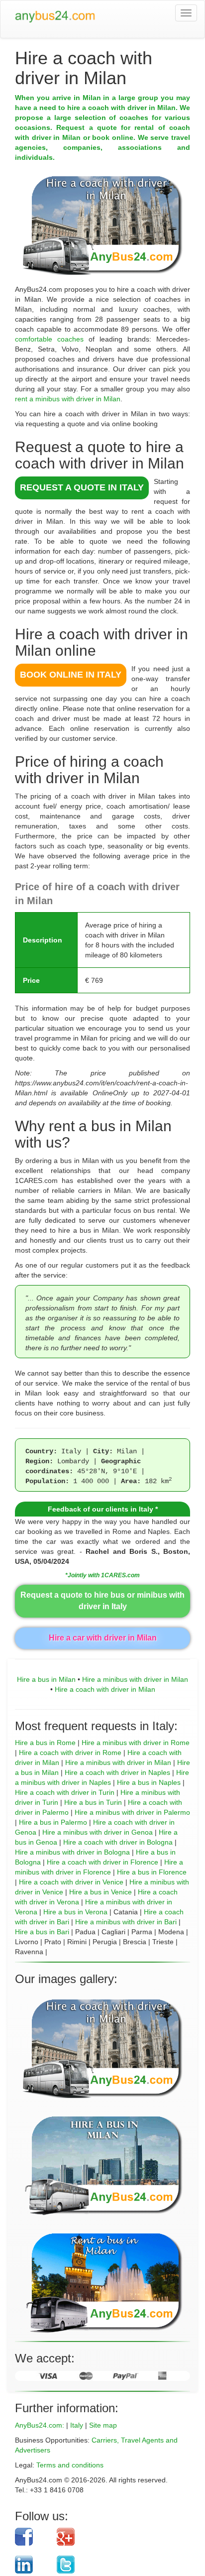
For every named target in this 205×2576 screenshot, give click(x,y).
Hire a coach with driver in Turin (65, 1792)
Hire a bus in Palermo (53, 1822)
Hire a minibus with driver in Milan (135, 1679)
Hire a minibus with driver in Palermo (132, 1812)
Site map (103, 2425)
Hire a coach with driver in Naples (117, 1772)
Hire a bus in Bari (42, 1932)
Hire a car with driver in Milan (103, 1638)
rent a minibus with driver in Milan (68, 399)
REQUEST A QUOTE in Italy (82, 487)
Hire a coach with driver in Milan (105, 1689)
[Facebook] (32, 2537)
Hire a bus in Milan (46, 1679)
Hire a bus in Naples (149, 1782)
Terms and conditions (70, 2465)
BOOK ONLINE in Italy (71, 675)
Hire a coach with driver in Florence (102, 1862)
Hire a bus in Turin (93, 1802)
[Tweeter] (116, 2565)
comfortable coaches (49, 339)
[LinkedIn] (32, 2565)
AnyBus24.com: (40, 2425)
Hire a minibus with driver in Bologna (72, 1852)
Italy (77, 2425)
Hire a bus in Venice (101, 1892)
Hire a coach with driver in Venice (71, 1882)
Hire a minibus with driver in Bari (126, 1922)
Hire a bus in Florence (152, 1872)
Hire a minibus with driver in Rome (136, 1743)
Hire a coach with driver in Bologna (118, 1842)
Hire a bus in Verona (75, 1912)
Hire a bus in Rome (45, 1743)
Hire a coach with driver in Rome (70, 1753)
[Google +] (116, 2537)
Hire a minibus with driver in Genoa (98, 1832)
